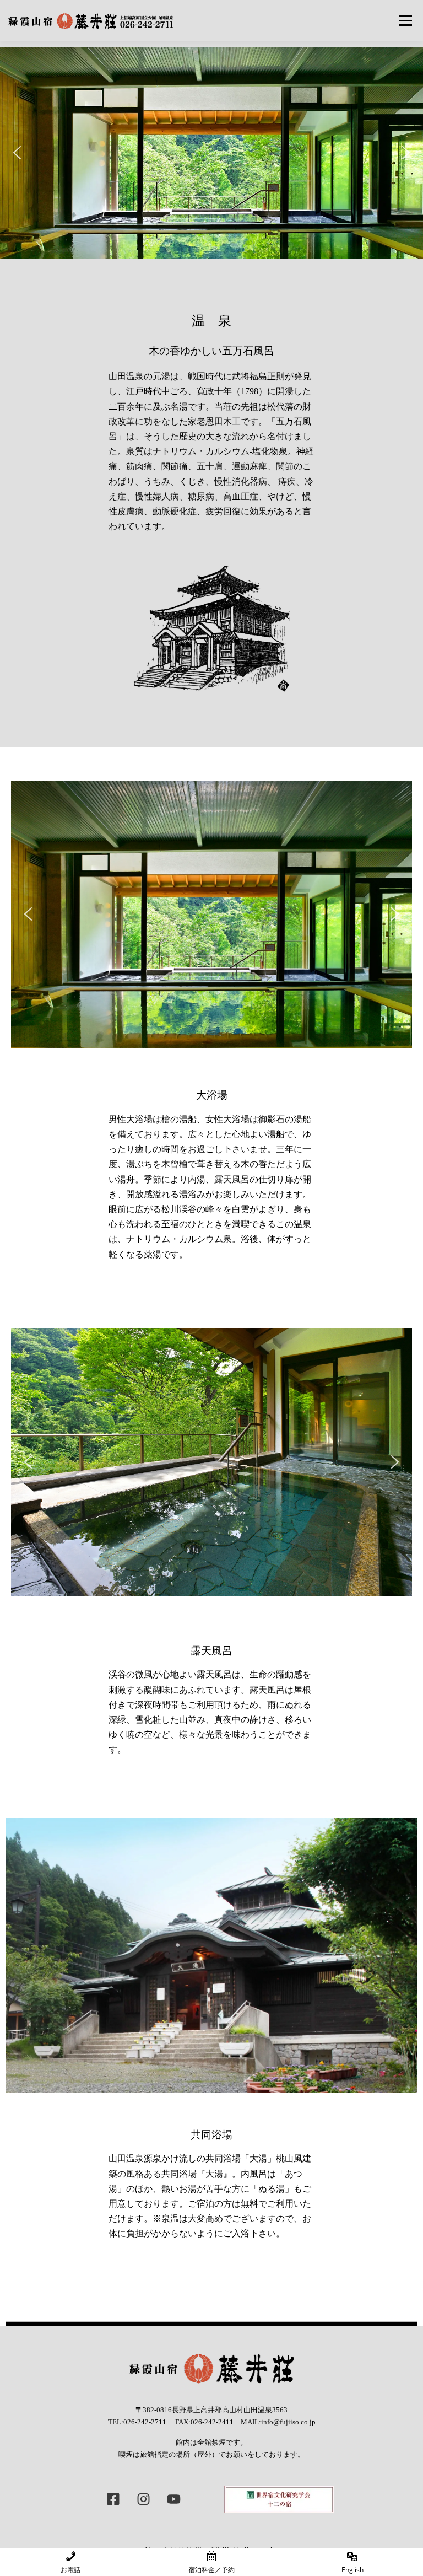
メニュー (405, 20)
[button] (17, 153)
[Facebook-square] (113, 2499)
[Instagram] (144, 2499)
